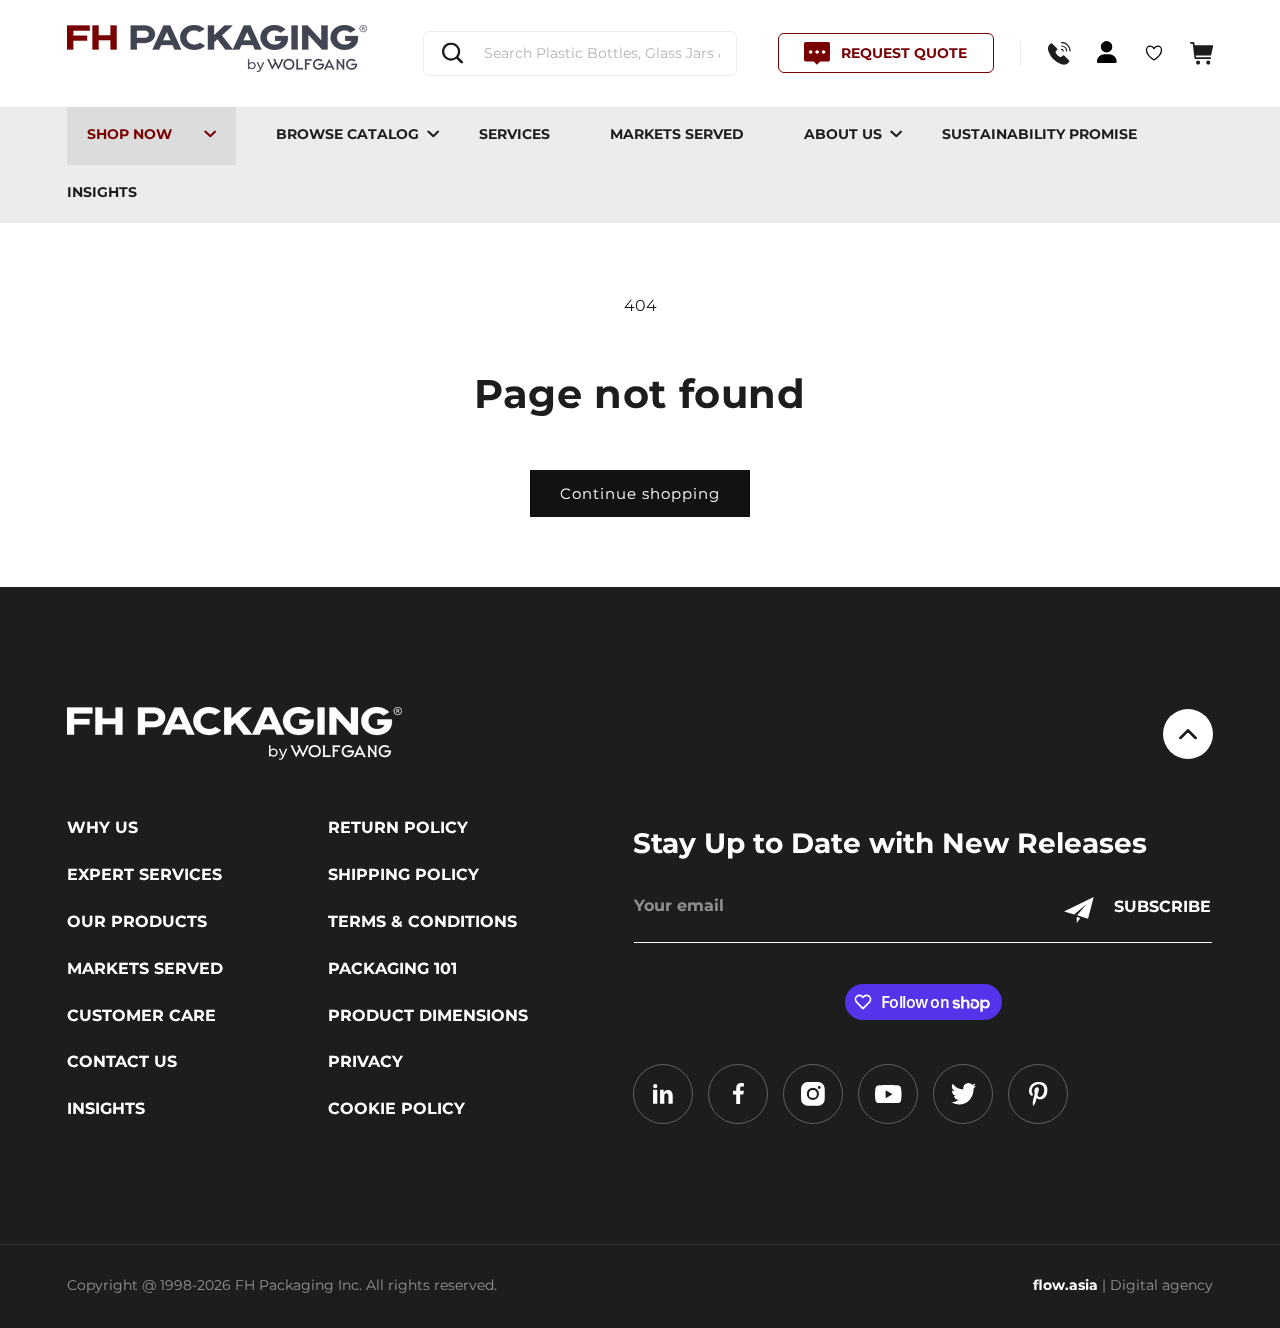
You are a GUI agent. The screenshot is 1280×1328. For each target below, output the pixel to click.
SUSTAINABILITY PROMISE (1039, 134)
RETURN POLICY (398, 828)
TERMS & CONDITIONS (422, 922)
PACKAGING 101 (392, 969)
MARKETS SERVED (677, 134)
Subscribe (1162, 906)
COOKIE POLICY (396, 1109)
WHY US (102, 828)
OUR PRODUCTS (137, 922)
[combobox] (580, 53)
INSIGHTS (102, 192)
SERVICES (514, 134)
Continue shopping (640, 493)
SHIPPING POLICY (403, 875)
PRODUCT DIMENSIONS (428, 1016)
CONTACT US (122, 1062)
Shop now (129, 134)
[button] (1201, 53)
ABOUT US (843, 134)
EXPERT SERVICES (144, 875)
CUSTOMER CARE (141, 1016)
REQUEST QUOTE (904, 53)
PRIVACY (365, 1062)
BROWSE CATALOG (347, 134)
